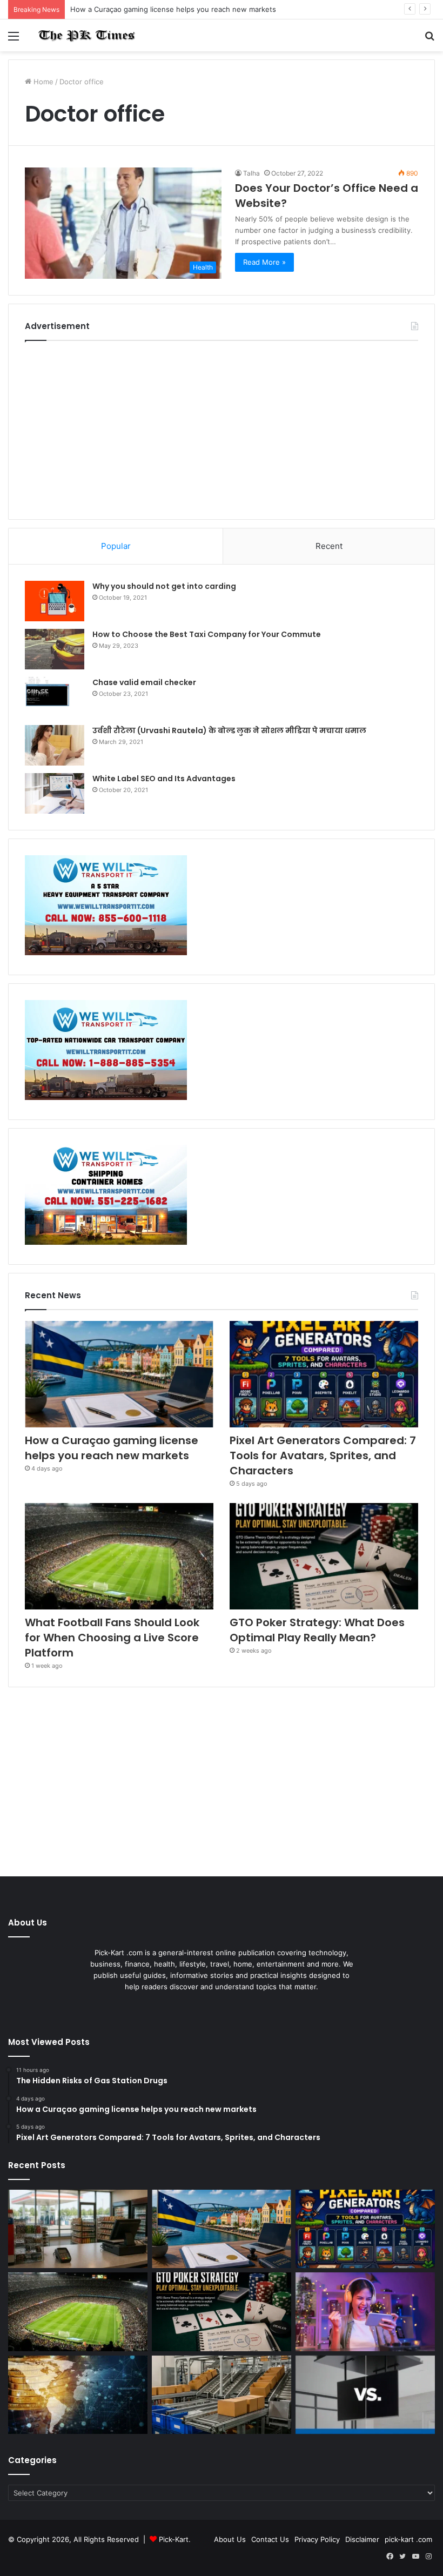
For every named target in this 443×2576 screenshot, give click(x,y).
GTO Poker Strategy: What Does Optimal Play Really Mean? (317, 1630)
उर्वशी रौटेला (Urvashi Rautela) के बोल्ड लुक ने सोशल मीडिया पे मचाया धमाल (229, 730)
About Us (230, 2539)
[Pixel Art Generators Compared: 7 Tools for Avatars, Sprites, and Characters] (324, 1374)
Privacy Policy (317, 2539)
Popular (116, 546)
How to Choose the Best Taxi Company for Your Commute (207, 634)
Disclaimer (362, 2539)
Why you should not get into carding (164, 586)
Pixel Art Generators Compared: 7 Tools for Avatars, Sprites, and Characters (323, 1455)
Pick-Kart (174, 2539)
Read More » (264, 262)
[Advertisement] (222, 427)
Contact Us (270, 2539)
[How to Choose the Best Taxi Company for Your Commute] (55, 649)
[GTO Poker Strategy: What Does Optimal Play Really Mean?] (324, 1556)
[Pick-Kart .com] (86, 35)
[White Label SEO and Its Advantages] (55, 793)
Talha (251, 173)
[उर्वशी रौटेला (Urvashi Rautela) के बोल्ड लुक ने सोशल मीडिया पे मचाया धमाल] (55, 745)
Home (42, 82)
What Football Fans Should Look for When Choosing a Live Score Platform (112, 1638)
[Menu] (14, 40)
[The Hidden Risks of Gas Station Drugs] (78, 2229)
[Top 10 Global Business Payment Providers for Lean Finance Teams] (78, 2395)
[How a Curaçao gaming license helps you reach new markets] (119, 1374)
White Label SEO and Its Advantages (164, 779)
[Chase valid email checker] (55, 697)
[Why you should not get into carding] (55, 601)
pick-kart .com (408, 2539)
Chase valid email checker (144, 682)
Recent (329, 546)
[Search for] (429, 40)
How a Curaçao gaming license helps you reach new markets (173, 9)
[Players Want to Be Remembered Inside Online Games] (365, 2312)
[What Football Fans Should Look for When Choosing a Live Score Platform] (119, 1556)
